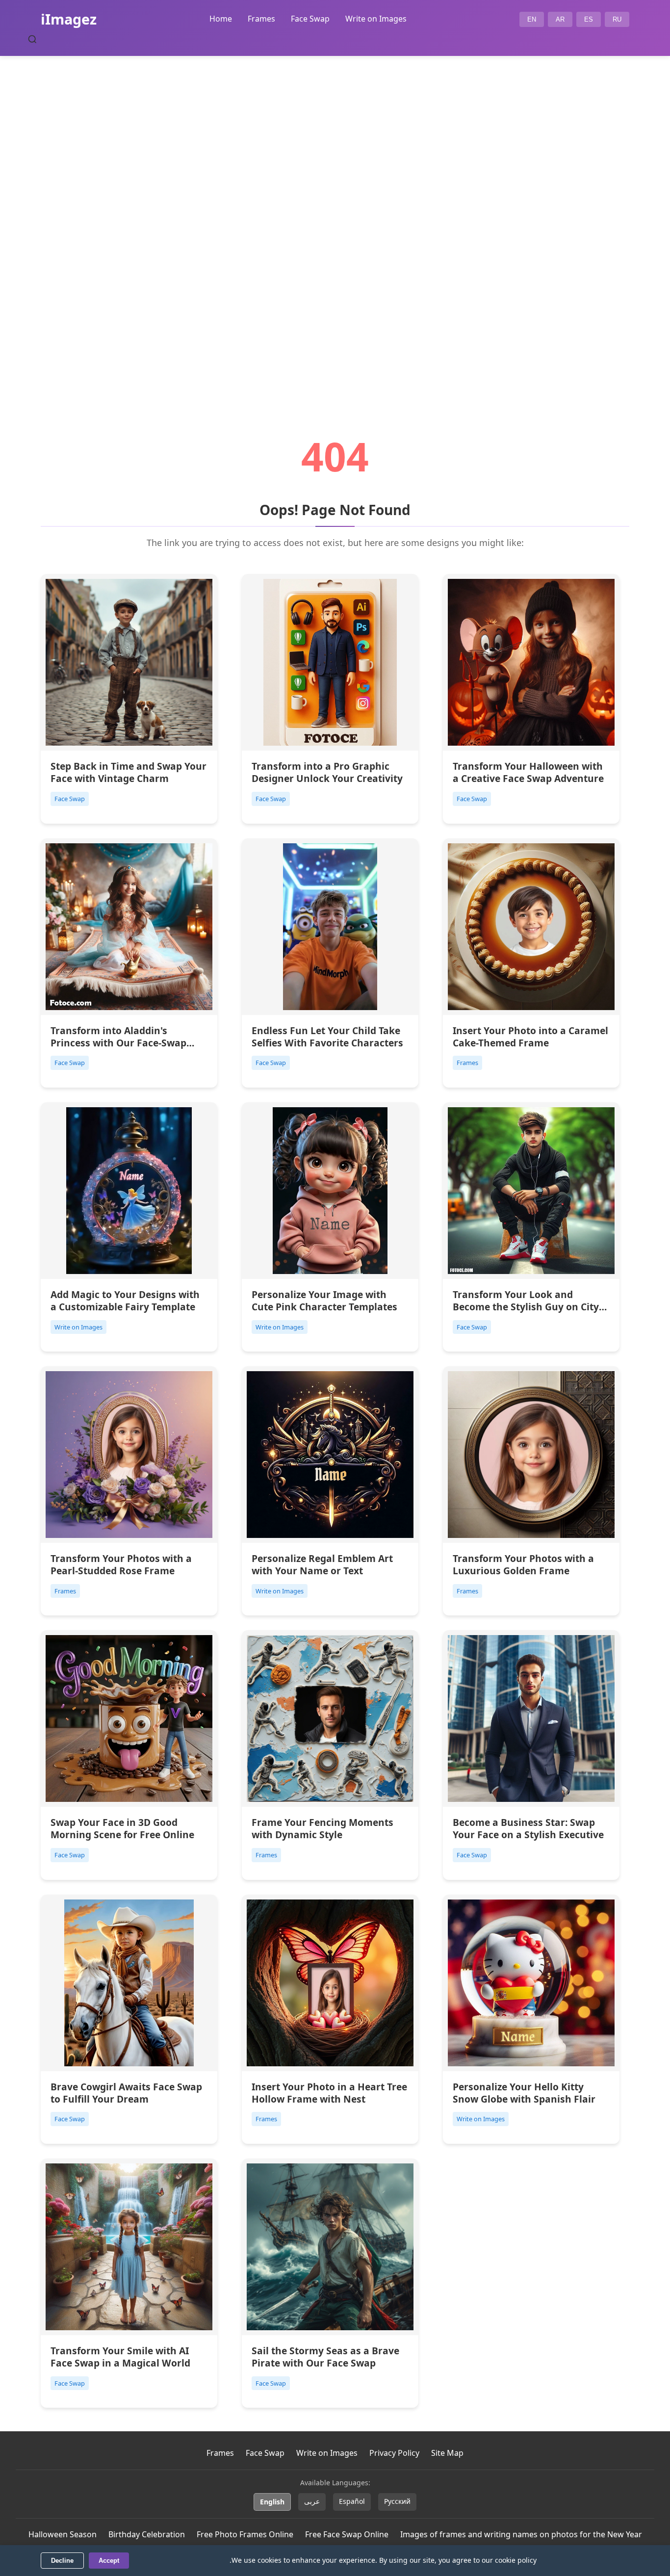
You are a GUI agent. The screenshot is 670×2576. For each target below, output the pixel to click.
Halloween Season (63, 2534)
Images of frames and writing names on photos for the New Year (521, 2534)
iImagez (69, 19)
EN (532, 19)
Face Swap (310, 19)
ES (589, 19)
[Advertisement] (335, 219)
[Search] (32, 39)
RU (617, 19)
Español (352, 2501)
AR (560, 19)
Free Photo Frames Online (245, 2534)
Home (221, 19)
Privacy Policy (394, 2453)
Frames (261, 19)
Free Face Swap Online (347, 2534)
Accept (109, 2561)
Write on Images (376, 19)
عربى (312, 2501)
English (272, 2502)
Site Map (447, 2453)
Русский (397, 2501)
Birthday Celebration (147, 2534)
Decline (62, 2561)
